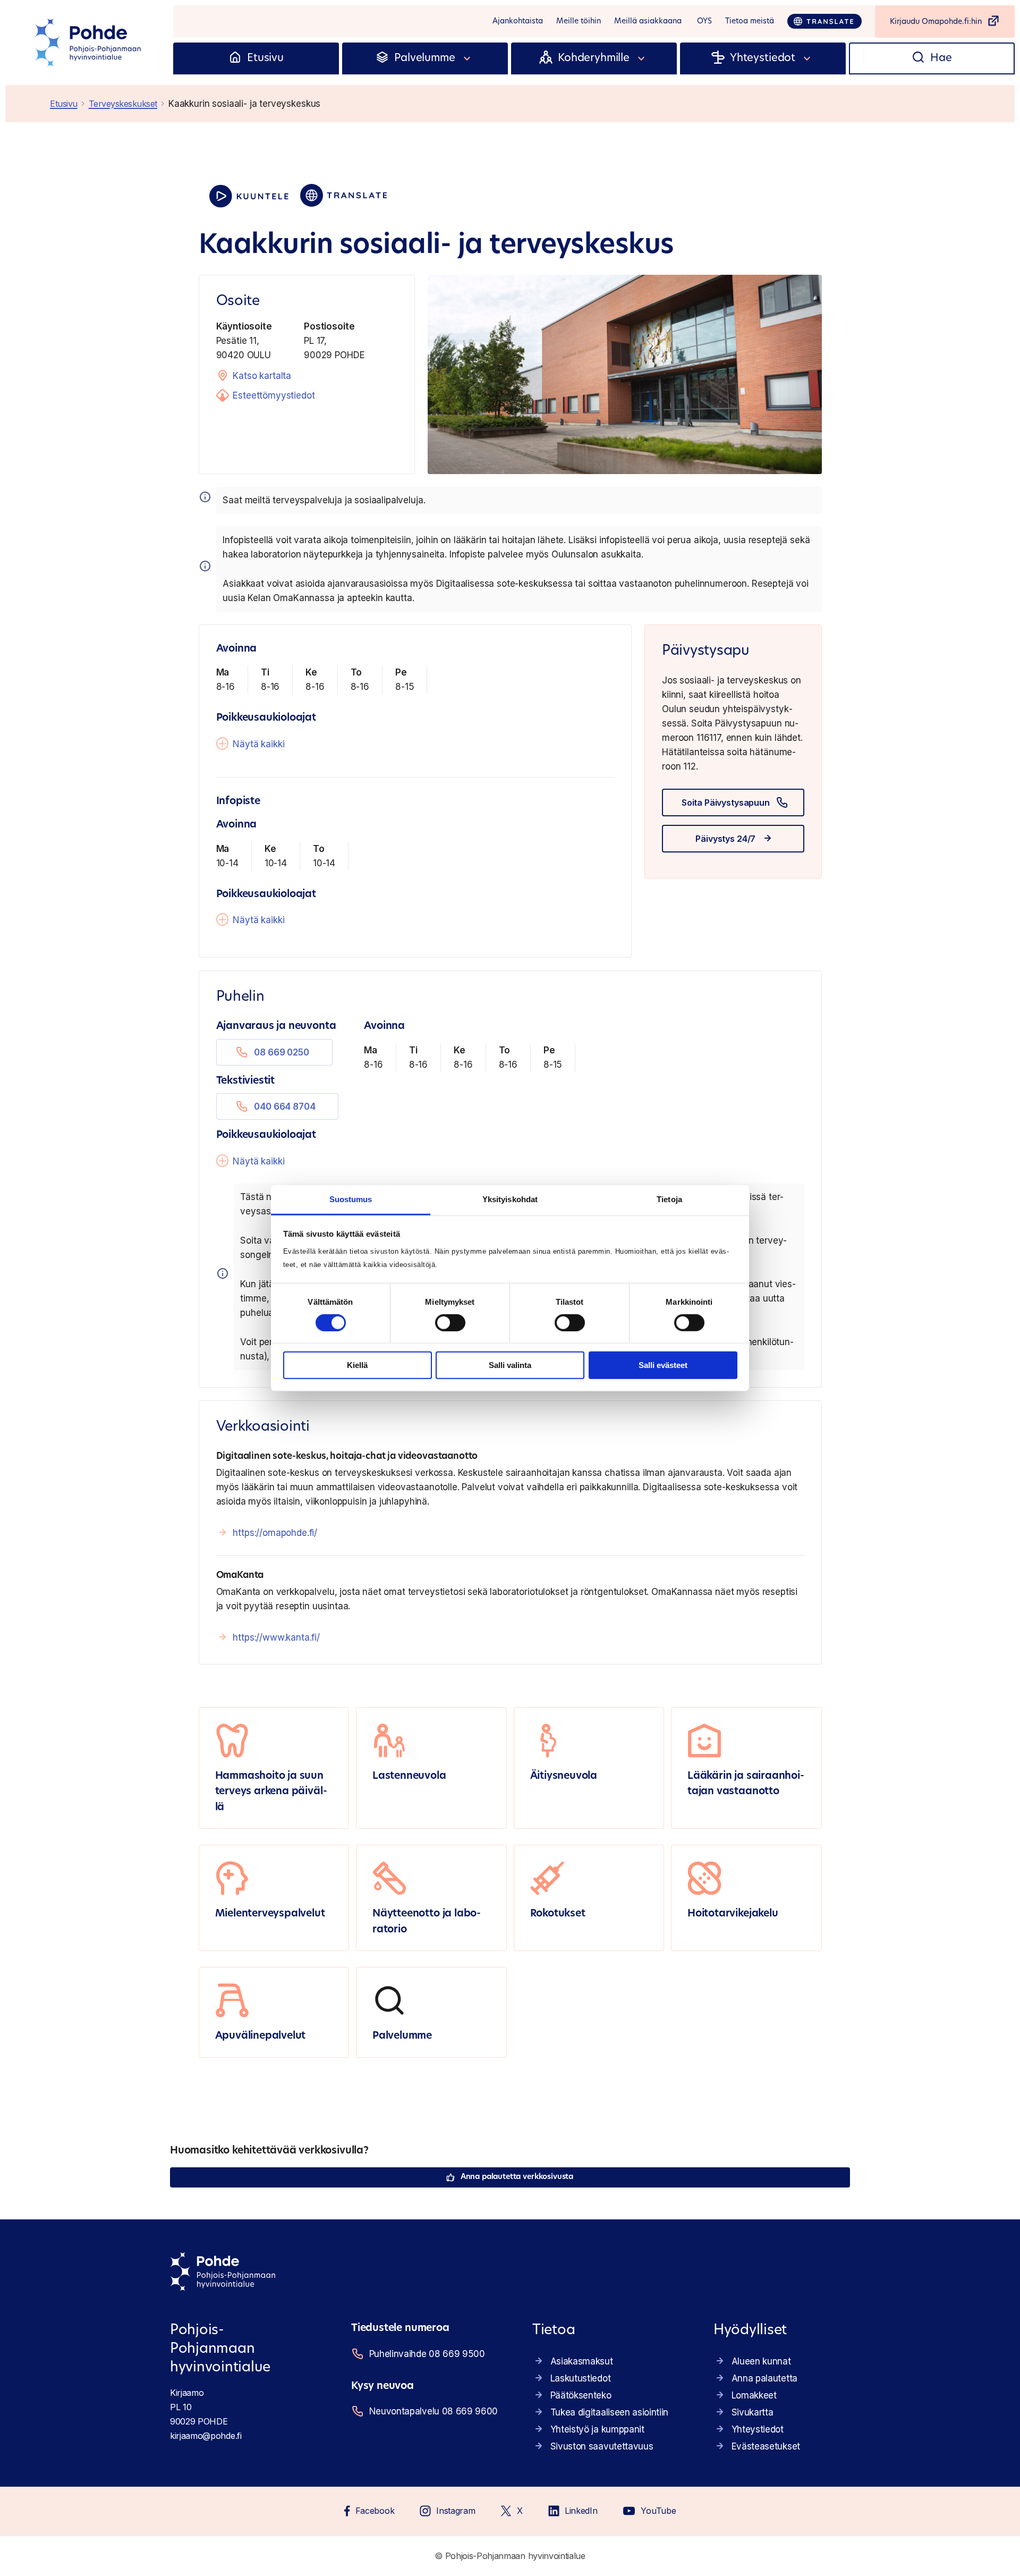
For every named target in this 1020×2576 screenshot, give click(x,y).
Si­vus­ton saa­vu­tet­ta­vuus (602, 2446)
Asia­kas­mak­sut (582, 2361)
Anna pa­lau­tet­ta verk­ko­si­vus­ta (517, 2177)
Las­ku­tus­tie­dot (581, 2378)
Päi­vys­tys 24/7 (725, 839)
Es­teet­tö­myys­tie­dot (274, 395)
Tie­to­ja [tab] (669, 1199)
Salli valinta (510, 1365)
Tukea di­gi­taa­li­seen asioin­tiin (609, 2412)
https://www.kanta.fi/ (276, 1637)
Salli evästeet (663, 1365)
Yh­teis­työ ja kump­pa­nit (597, 2429)
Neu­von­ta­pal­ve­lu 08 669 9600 (433, 2411)
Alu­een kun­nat (761, 2361)
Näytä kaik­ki (258, 744)
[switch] (450, 1323)
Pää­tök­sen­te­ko (581, 2395)
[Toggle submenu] (467, 58)
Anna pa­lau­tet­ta (764, 2378)
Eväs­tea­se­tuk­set (766, 2446)
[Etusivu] (235, 58)
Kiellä (357, 1365)
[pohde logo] (89, 43)
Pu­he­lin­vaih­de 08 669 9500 (427, 2354)
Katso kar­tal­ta (262, 376)
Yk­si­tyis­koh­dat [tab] (510, 1199)
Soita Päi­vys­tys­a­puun (726, 803)
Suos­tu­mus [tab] (351, 1199)
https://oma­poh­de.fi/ (275, 1533)
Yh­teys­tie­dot (758, 2429)
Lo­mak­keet (754, 2395)
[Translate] (824, 21)
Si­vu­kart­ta (753, 2412)
